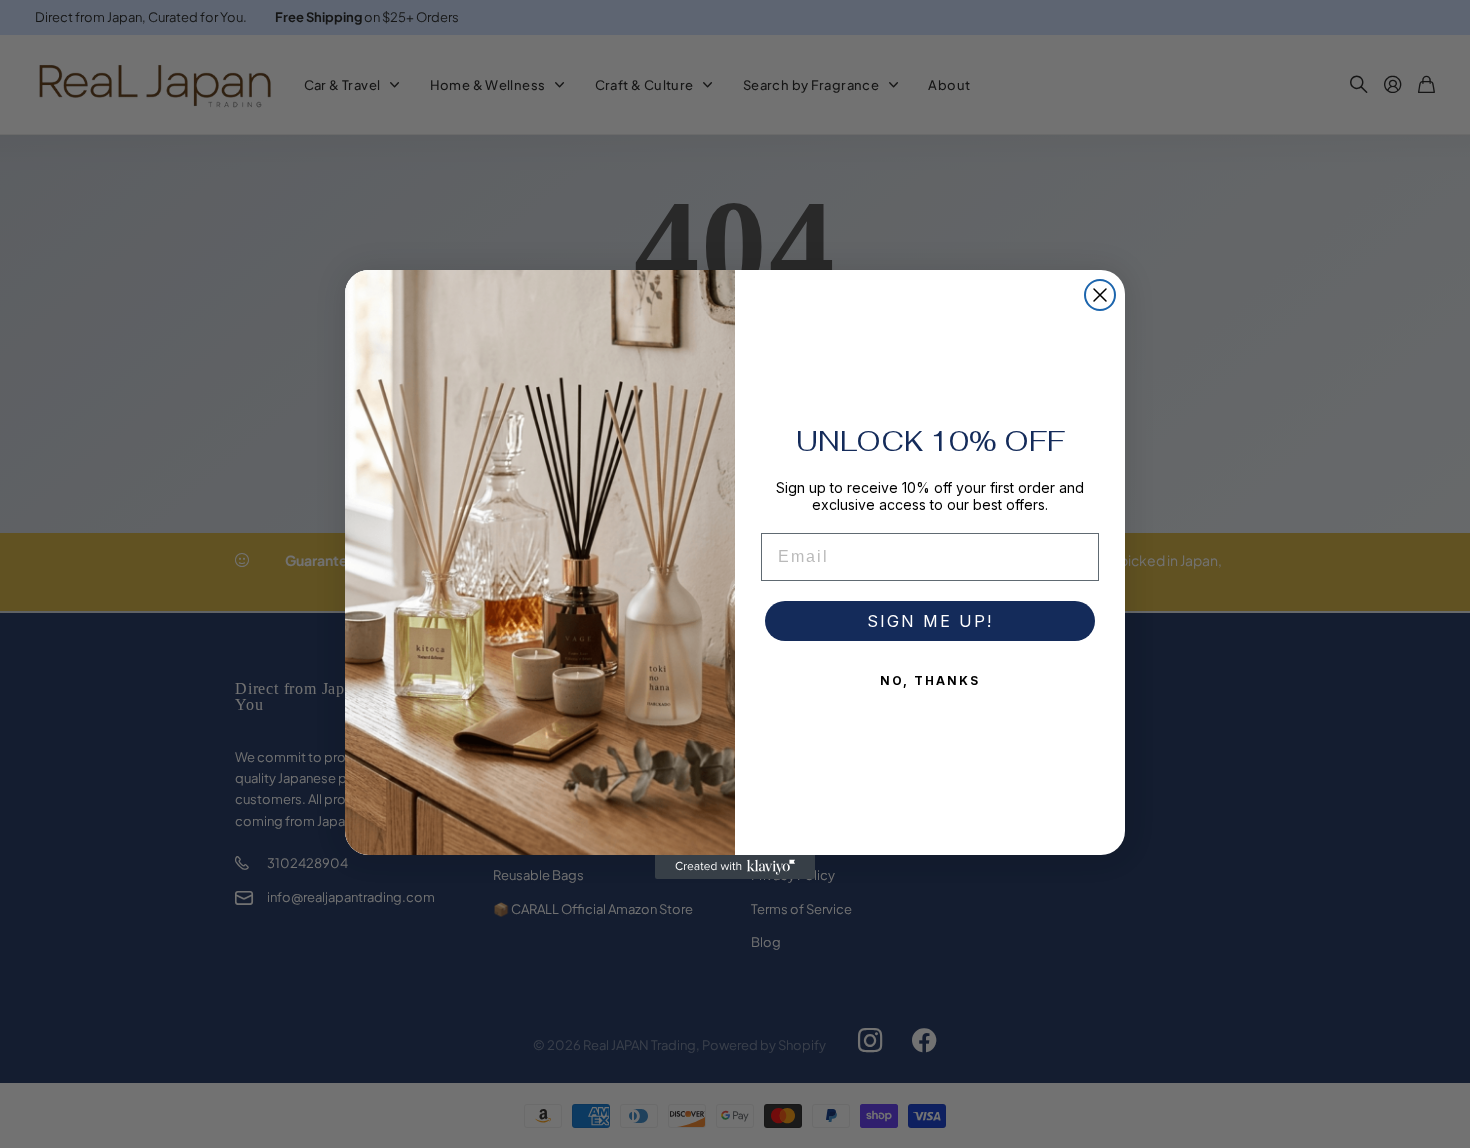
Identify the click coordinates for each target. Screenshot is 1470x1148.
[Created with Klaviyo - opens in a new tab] (735, 867)
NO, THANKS (930, 680)
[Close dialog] (1100, 295)
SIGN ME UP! (930, 621)
